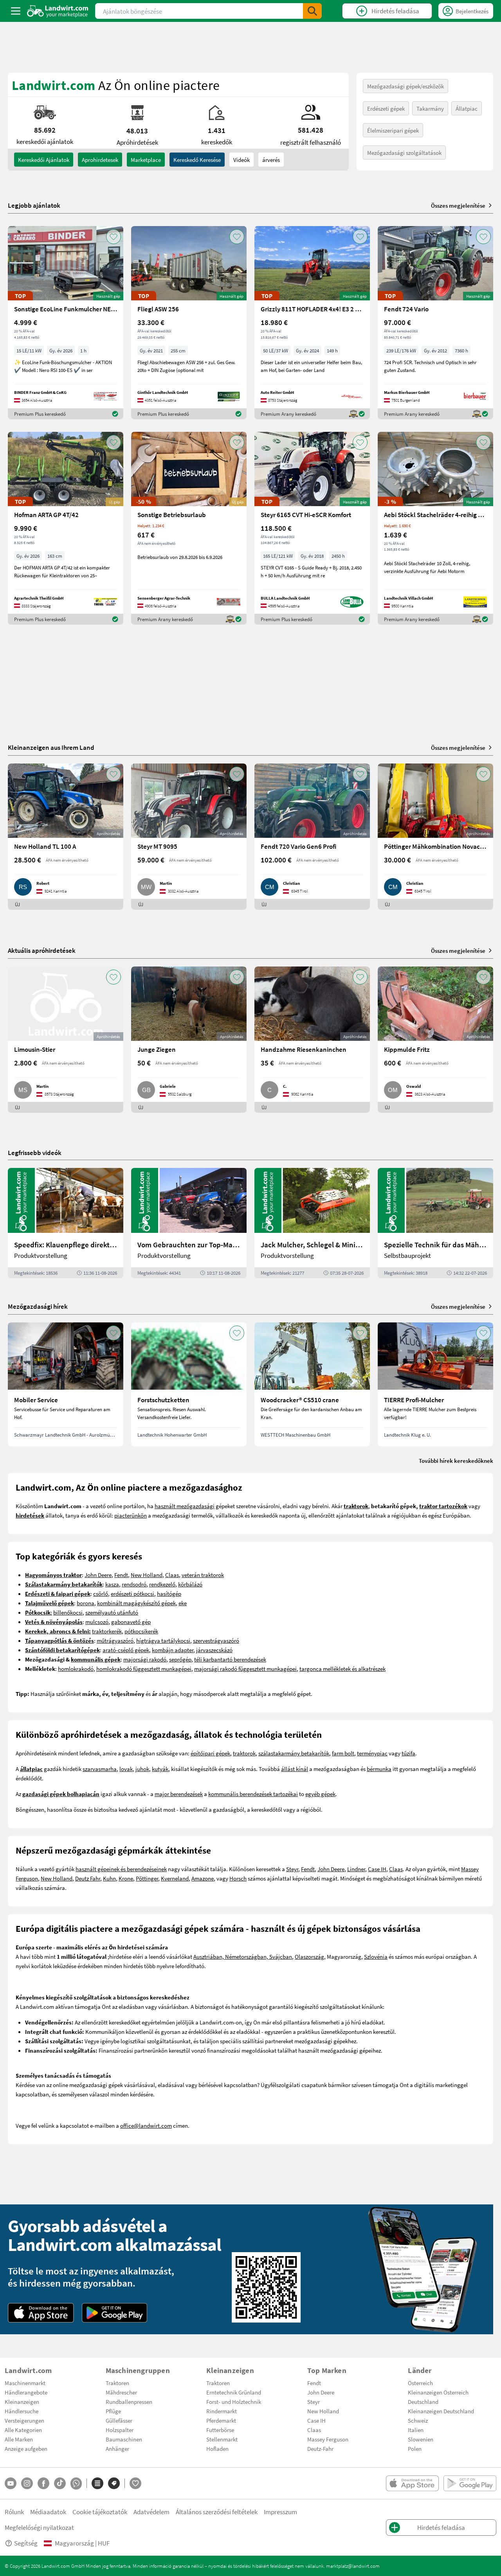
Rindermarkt (222, 2411)
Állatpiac (467, 108)
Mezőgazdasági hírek (38, 1306)
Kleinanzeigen (22, 2402)
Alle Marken (19, 2439)
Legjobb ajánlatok (34, 205)
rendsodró (134, 1584)
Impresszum (280, 2512)
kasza (112, 1584)
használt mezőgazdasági (185, 1506)
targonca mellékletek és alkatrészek (342, 1669)
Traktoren (117, 2383)
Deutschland (423, 2402)
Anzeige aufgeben (26, 2448)
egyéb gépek (320, 1794)
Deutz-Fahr (320, 2448)
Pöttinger (147, 1878)
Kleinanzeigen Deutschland (441, 2411)
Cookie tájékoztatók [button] (100, 2512)
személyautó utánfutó (112, 1612)
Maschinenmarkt (25, 2383)
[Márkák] (114, 2483)
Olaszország (309, 1956)
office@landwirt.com (146, 2125)
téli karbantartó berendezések (230, 1659)
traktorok (244, 1753)
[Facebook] (43, 2483)
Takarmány (430, 108)
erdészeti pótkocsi (132, 1593)
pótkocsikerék (141, 1631)
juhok (142, 1769)
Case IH (377, 1869)
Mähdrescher (121, 2392)
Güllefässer (119, 2420)
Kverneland (175, 1878)
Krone (126, 1878)
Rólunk (14, 2512)
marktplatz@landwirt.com (353, 2566)
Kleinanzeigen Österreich (438, 2392)
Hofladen (217, 2448)
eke (183, 1603)
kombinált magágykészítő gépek (136, 1603)
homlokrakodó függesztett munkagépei (144, 1669)
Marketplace (146, 160)
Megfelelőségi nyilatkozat (39, 2527)
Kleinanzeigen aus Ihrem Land (51, 747)
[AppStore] (41, 2313)
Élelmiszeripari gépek (393, 130)
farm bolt (343, 1753)
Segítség (26, 2543)
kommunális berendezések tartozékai (253, 1794)
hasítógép (169, 1593)
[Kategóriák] (97, 2483)
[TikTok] (60, 2483)
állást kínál (295, 1769)
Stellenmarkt (222, 2439)
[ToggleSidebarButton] (16, 11)
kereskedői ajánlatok (44, 160)
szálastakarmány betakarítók (294, 1753)
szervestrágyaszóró (216, 1640)
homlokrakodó (76, 1669)
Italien (416, 2430)
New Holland (147, 1575)
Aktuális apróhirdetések (42, 950)
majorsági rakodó (145, 1659)
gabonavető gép (131, 1622)
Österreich (420, 2383)
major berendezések (179, 1794)
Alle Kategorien (23, 2430)
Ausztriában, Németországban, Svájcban (243, 1956)
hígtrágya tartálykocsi (163, 1640)
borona (86, 1603)
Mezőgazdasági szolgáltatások (404, 153)
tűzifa (408, 1753)
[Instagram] (27, 2483)
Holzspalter (120, 2430)
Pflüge (113, 2411)
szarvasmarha (100, 1769)
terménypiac (372, 1753)
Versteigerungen (24, 2420)
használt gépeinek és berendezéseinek (121, 1869)
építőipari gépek (210, 1753)
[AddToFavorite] (114, 237)
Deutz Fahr (88, 1878)
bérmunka (379, 1769)
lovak (126, 1769)
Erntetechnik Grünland (234, 2392)
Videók (241, 160)
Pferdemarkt (221, 2420)
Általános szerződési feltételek (217, 2512)
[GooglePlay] (115, 2313)
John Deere (98, 1575)
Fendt (121, 1575)
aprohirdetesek (100, 160)
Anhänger (117, 2448)
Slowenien (421, 2439)
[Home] (58, 11)
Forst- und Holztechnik (234, 2402)
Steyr (292, 1869)
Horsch (238, 1878)
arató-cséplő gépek (126, 1650)
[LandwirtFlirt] (135, 2483)
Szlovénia (376, 1956)
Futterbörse (220, 2430)
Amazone (203, 1878)
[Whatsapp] (76, 2483)
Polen (415, 2448)
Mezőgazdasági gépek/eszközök (405, 86)
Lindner (356, 1869)
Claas (172, 1575)
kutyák (160, 1769)
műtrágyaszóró (115, 1640)
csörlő (101, 1593)
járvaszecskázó (214, 1650)
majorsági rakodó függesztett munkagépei (245, 1669)
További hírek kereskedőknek (456, 1460)
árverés (271, 160)
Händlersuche (22, 2411)
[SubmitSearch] (312, 11)
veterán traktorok (203, 1575)
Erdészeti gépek (386, 108)
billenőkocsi (68, 1612)
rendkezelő (162, 1584)
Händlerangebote (26, 2392)
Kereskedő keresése (197, 160)
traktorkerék (107, 1631)
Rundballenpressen (129, 2402)
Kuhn (109, 1878)
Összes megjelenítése (458, 205)
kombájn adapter (173, 1650)
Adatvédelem (151, 2512)
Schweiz (418, 2420)
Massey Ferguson (328, 2439)
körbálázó (190, 1584)
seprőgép (180, 1659)
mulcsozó (97, 1622)
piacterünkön (131, 1515)
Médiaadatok (48, 2512)
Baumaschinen (124, 2439)
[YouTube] (11, 2483)
